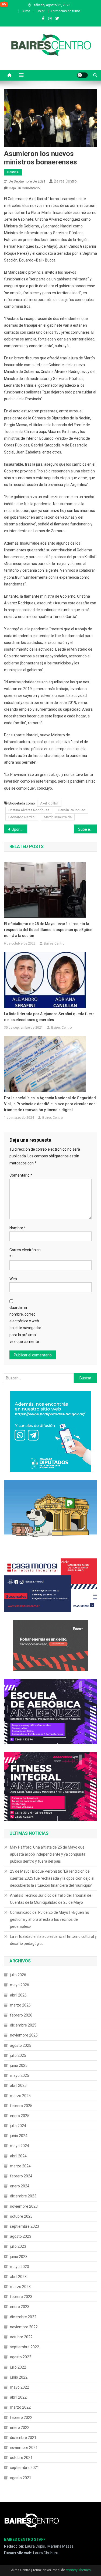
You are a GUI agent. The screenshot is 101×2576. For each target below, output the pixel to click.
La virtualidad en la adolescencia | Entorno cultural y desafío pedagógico (53, 1940)
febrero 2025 (21, 2106)
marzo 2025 (20, 2096)
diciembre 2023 (23, 2196)
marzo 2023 (20, 2287)
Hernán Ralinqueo (72, 810)
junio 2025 (19, 2065)
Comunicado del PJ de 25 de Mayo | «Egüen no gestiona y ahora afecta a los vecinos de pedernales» (50, 1919)
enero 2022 (20, 2428)
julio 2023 (18, 2246)
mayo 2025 (20, 2075)
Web (13, 1279)
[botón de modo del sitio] (82, 75)
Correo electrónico (25, 1253)
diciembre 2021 (23, 2438)
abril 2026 (18, 1995)
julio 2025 (18, 2055)
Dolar (41, 11)
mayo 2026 (20, 1985)
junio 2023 (19, 2257)
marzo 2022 (20, 2407)
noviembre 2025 (24, 2035)
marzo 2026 (20, 2005)
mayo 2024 (20, 2146)
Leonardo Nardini (22, 817)
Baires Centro (65, 181)
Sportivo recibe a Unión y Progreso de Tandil (19, 829)
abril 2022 (18, 2397)
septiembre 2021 (25, 2468)
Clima (26, 11)
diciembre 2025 (23, 2025)
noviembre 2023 (24, 2206)
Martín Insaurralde (58, 817)
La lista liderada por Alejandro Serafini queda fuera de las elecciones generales (49, 1017)
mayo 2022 (20, 2387)
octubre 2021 (21, 2458)
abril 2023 (18, 2277)
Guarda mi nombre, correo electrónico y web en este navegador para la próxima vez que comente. (25, 1325)
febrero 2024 (21, 2176)
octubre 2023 (21, 2216)
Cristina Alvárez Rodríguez (29, 810)
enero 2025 (20, 2116)
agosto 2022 (21, 2357)
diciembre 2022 (23, 2317)
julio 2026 (18, 1975)
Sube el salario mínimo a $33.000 (88, 829)
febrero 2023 (21, 2297)
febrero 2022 (21, 2418)
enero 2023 (20, 2307)
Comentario (21, 1175)
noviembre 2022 (24, 2327)
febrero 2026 (21, 2015)
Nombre (18, 1228)
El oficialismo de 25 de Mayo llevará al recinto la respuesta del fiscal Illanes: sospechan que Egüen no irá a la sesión (48, 930)
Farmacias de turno (65, 11)
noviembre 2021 (24, 2448)
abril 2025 (18, 2085)
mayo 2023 (20, 2267)
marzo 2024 (20, 2166)
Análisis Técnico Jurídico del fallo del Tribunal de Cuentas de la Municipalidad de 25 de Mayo (51, 1899)
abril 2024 (18, 2156)
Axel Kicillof (49, 803)
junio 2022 (19, 2377)
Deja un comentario (24, 188)
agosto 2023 (21, 2236)
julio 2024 (18, 2126)
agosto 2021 (21, 2478)
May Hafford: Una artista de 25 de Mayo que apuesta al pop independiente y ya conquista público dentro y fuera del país (48, 1854)
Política (13, 172)
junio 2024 (19, 2136)
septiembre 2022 (25, 2347)
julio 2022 (18, 2367)
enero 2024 (20, 2186)
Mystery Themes (78, 2570)
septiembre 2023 (25, 2226)
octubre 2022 (21, 2337)
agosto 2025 (21, 2045)
